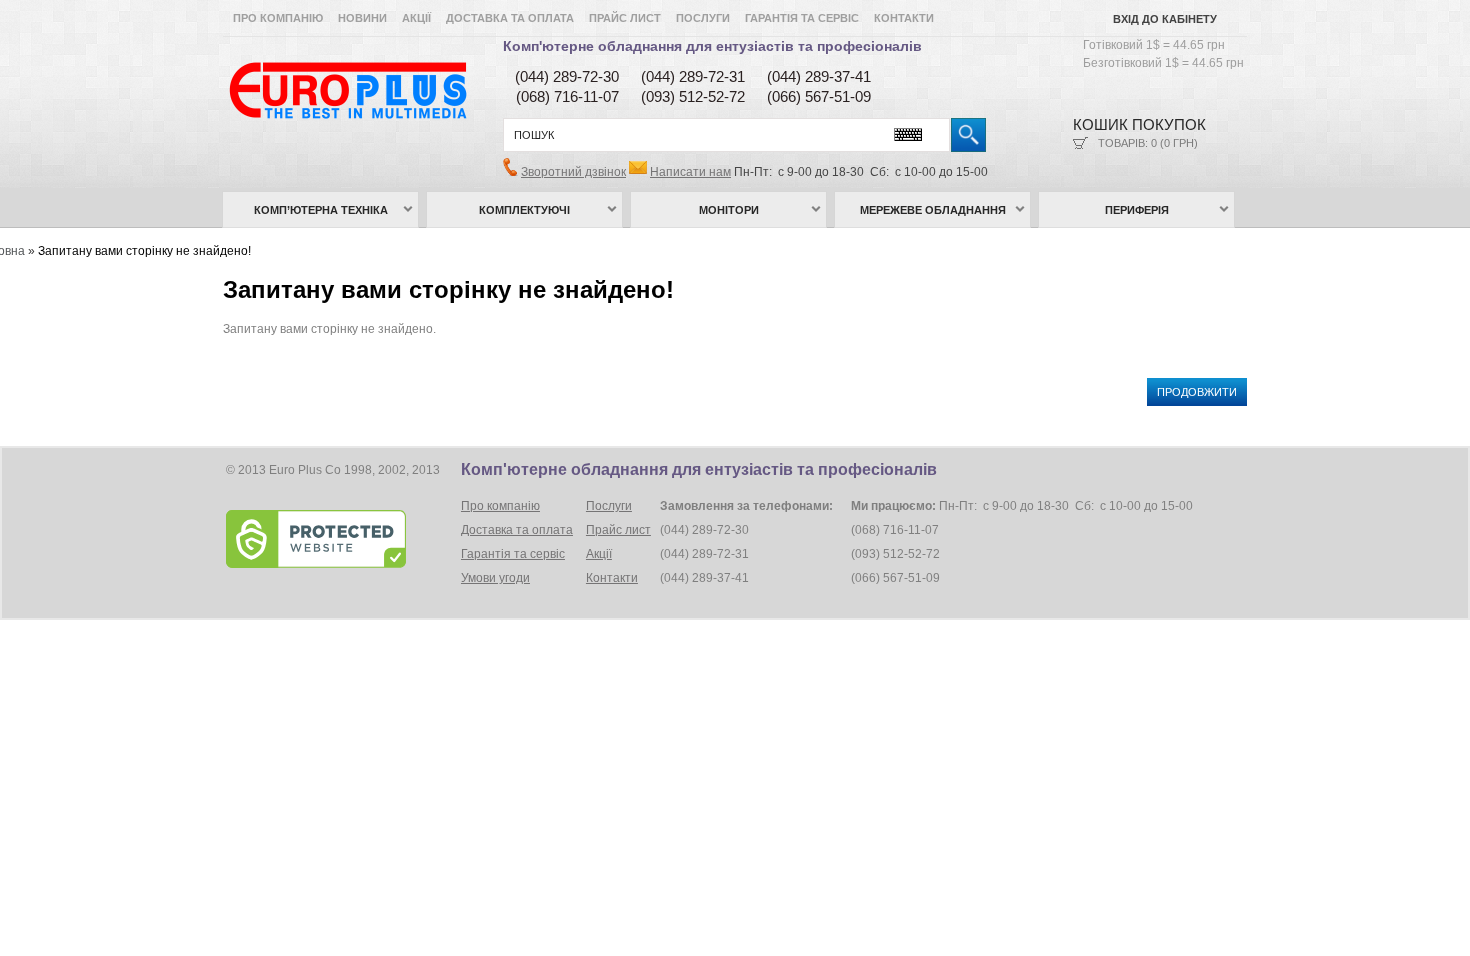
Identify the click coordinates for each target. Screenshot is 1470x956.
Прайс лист (625, 18)
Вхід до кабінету (1165, 19)
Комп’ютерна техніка (321, 210)
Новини (362, 18)
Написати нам (690, 172)
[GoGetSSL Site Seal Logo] (341, 539)
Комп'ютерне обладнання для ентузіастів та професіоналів (712, 46)
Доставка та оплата (510, 18)
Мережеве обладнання (933, 210)
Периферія (1137, 210)
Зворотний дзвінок (573, 172)
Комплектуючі (524, 210)
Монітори (729, 210)
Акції (416, 18)
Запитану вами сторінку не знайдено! (144, 251)
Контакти (904, 18)
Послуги (703, 18)
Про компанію (278, 18)
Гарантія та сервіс (802, 18)
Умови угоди (495, 578)
